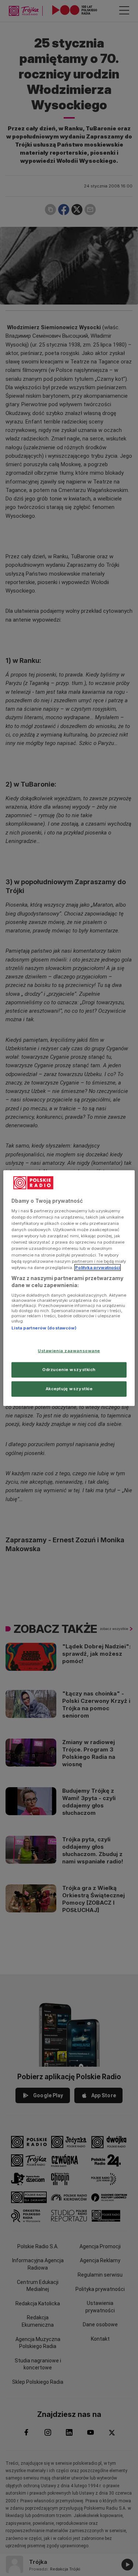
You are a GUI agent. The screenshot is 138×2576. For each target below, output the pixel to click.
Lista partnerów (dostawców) (44, 1328)
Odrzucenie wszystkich (69, 1370)
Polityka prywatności (98, 1267)
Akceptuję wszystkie (69, 1389)
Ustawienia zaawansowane (69, 1351)
